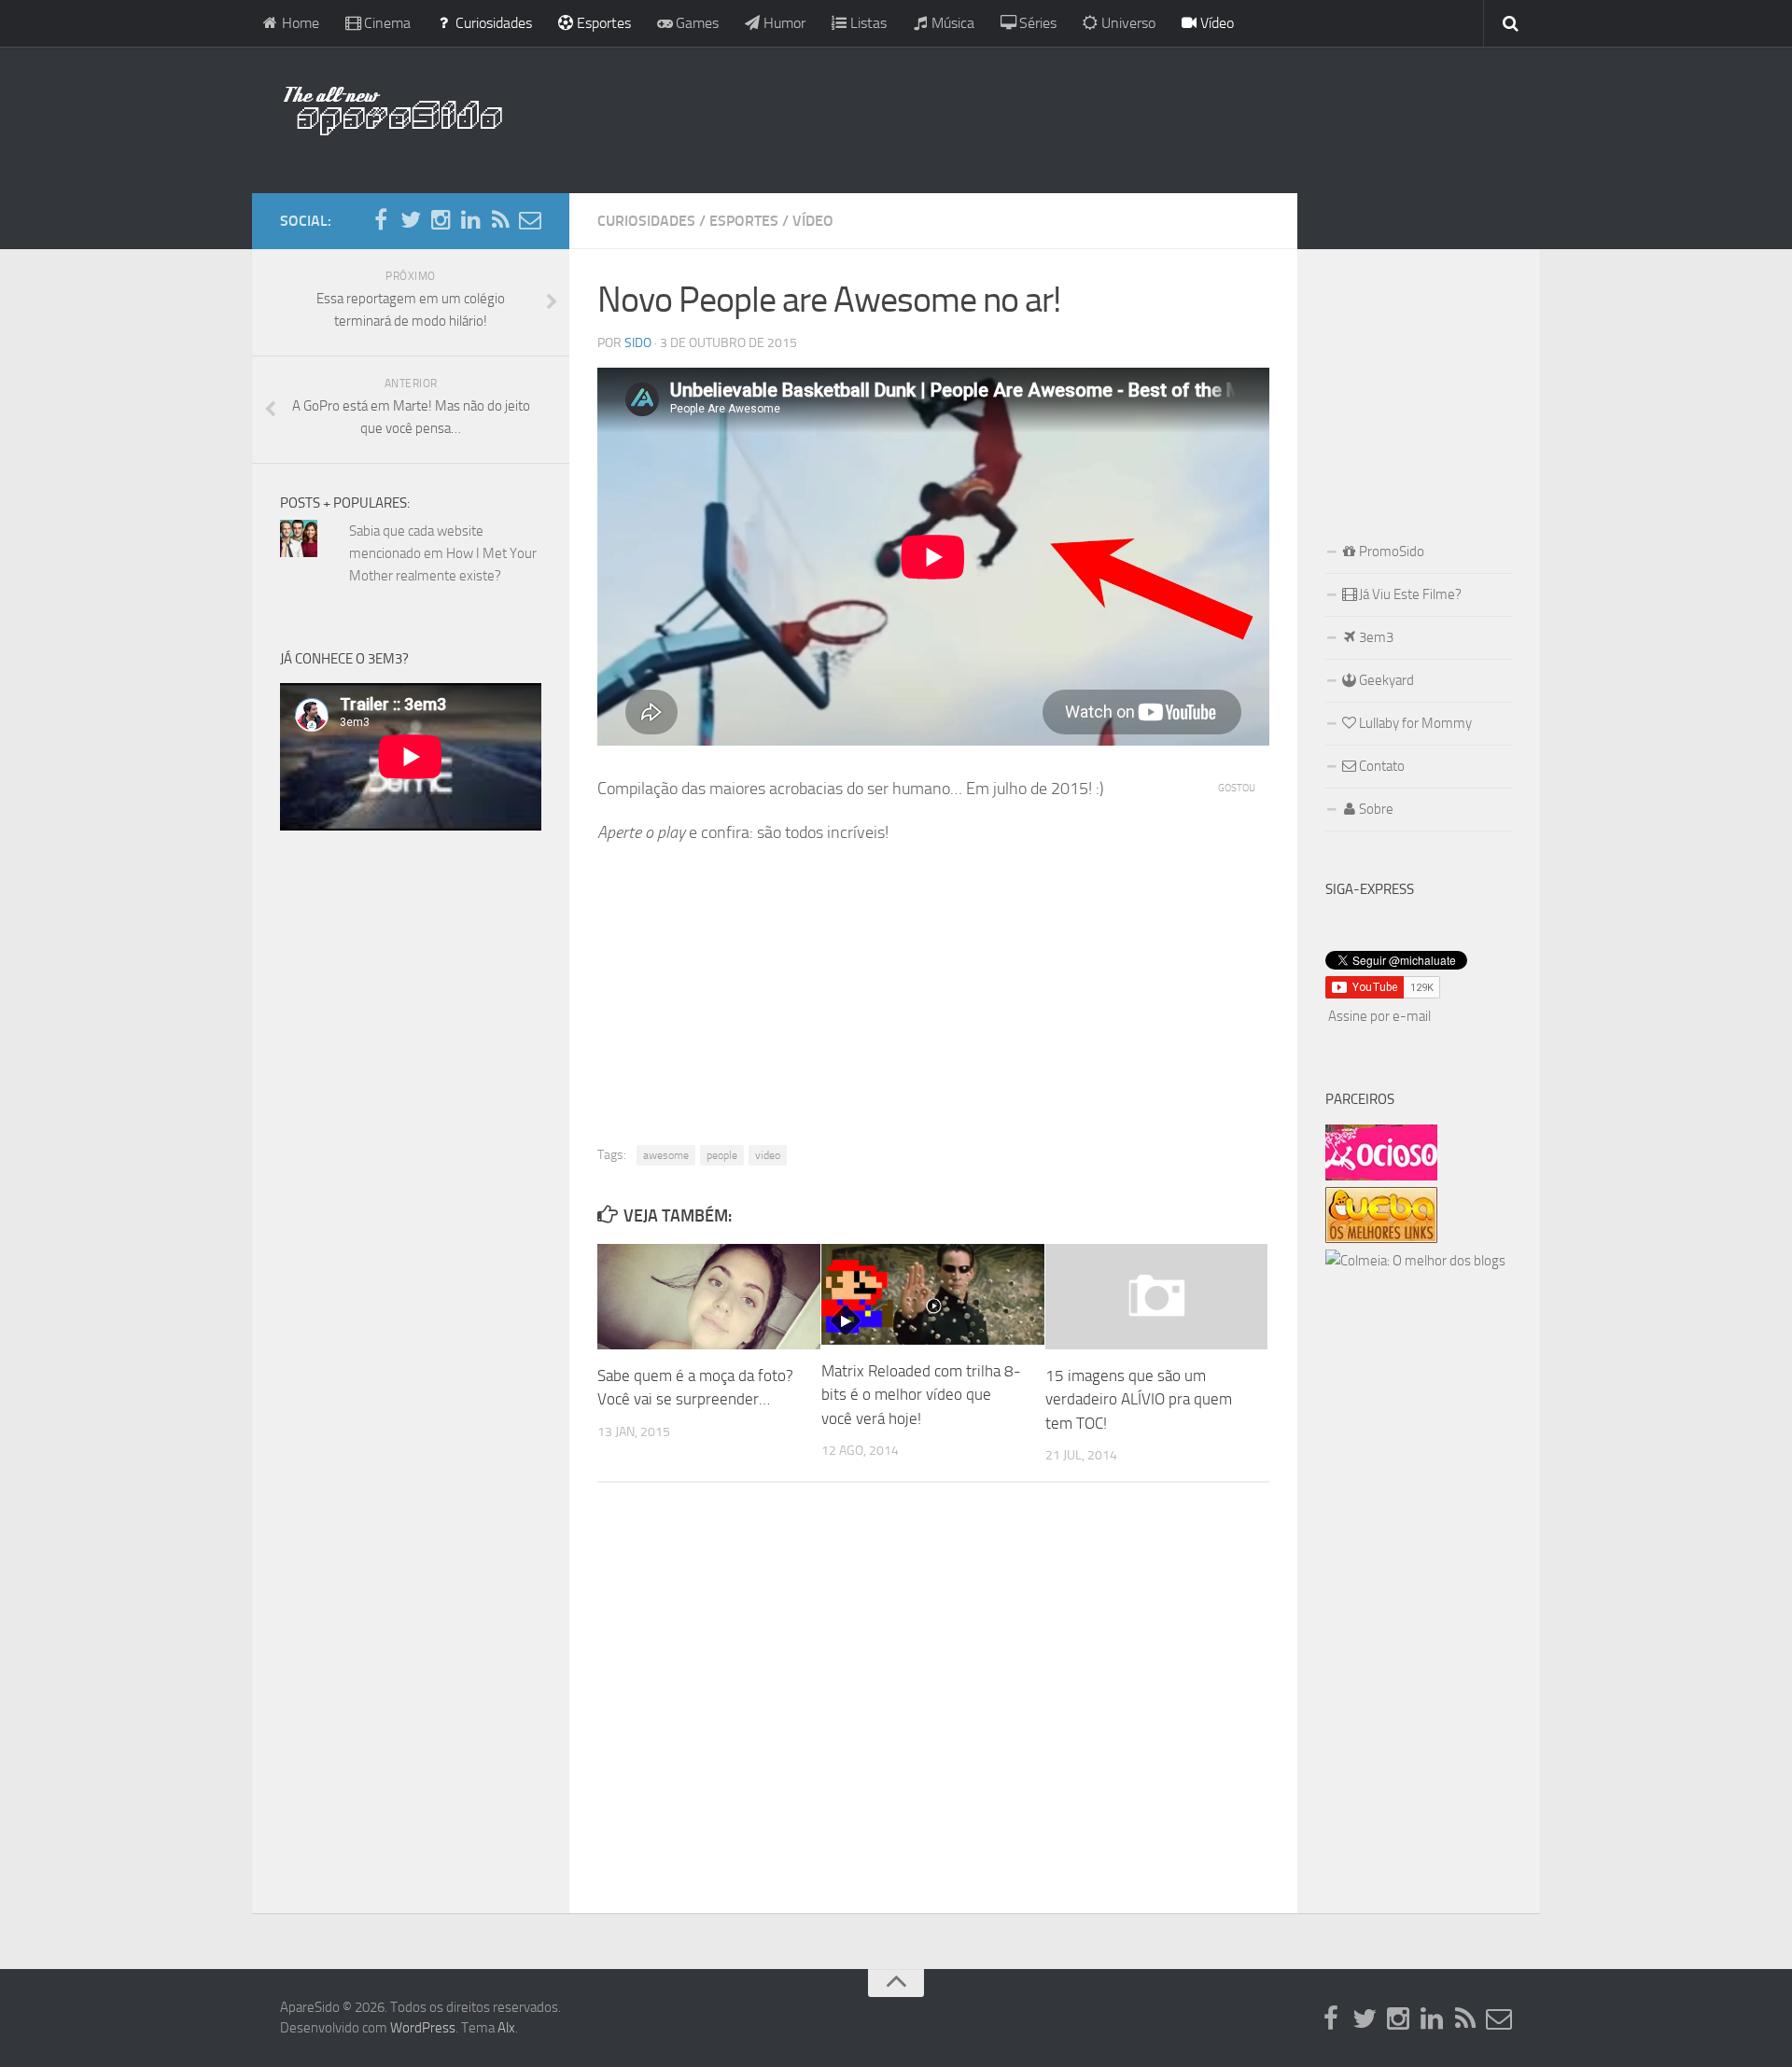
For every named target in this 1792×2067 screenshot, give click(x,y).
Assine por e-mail (1379, 1016)
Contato (1380, 766)
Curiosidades (492, 23)
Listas (867, 23)
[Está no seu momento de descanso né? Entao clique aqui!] (1381, 1176)
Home (299, 23)
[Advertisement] (1017, 117)
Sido (638, 343)
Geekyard (1385, 680)
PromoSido (1390, 552)
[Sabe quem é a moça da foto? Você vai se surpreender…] (709, 1296)
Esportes (602, 23)
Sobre (1375, 809)
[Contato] (530, 220)
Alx (506, 2028)
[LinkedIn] (470, 220)
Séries (1036, 23)
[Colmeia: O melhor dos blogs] (1415, 1261)
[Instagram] (441, 220)
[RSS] (500, 220)
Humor (783, 23)
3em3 (1375, 637)
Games (695, 23)
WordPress (423, 2028)
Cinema (385, 23)
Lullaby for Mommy (1414, 723)
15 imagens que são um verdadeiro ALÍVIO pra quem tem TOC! (1139, 1399)
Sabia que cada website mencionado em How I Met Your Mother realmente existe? (443, 553)
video (768, 1155)
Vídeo (1215, 23)
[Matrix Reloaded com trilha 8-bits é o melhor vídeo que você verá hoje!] (933, 1294)
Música (951, 23)
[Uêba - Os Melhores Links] (1381, 1238)
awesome (666, 1155)
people (722, 1155)
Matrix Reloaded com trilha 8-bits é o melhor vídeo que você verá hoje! (921, 1395)
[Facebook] (381, 220)
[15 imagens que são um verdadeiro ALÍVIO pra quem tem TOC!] (1157, 1296)
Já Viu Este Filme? (1409, 594)
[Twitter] (411, 220)
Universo (1127, 23)
